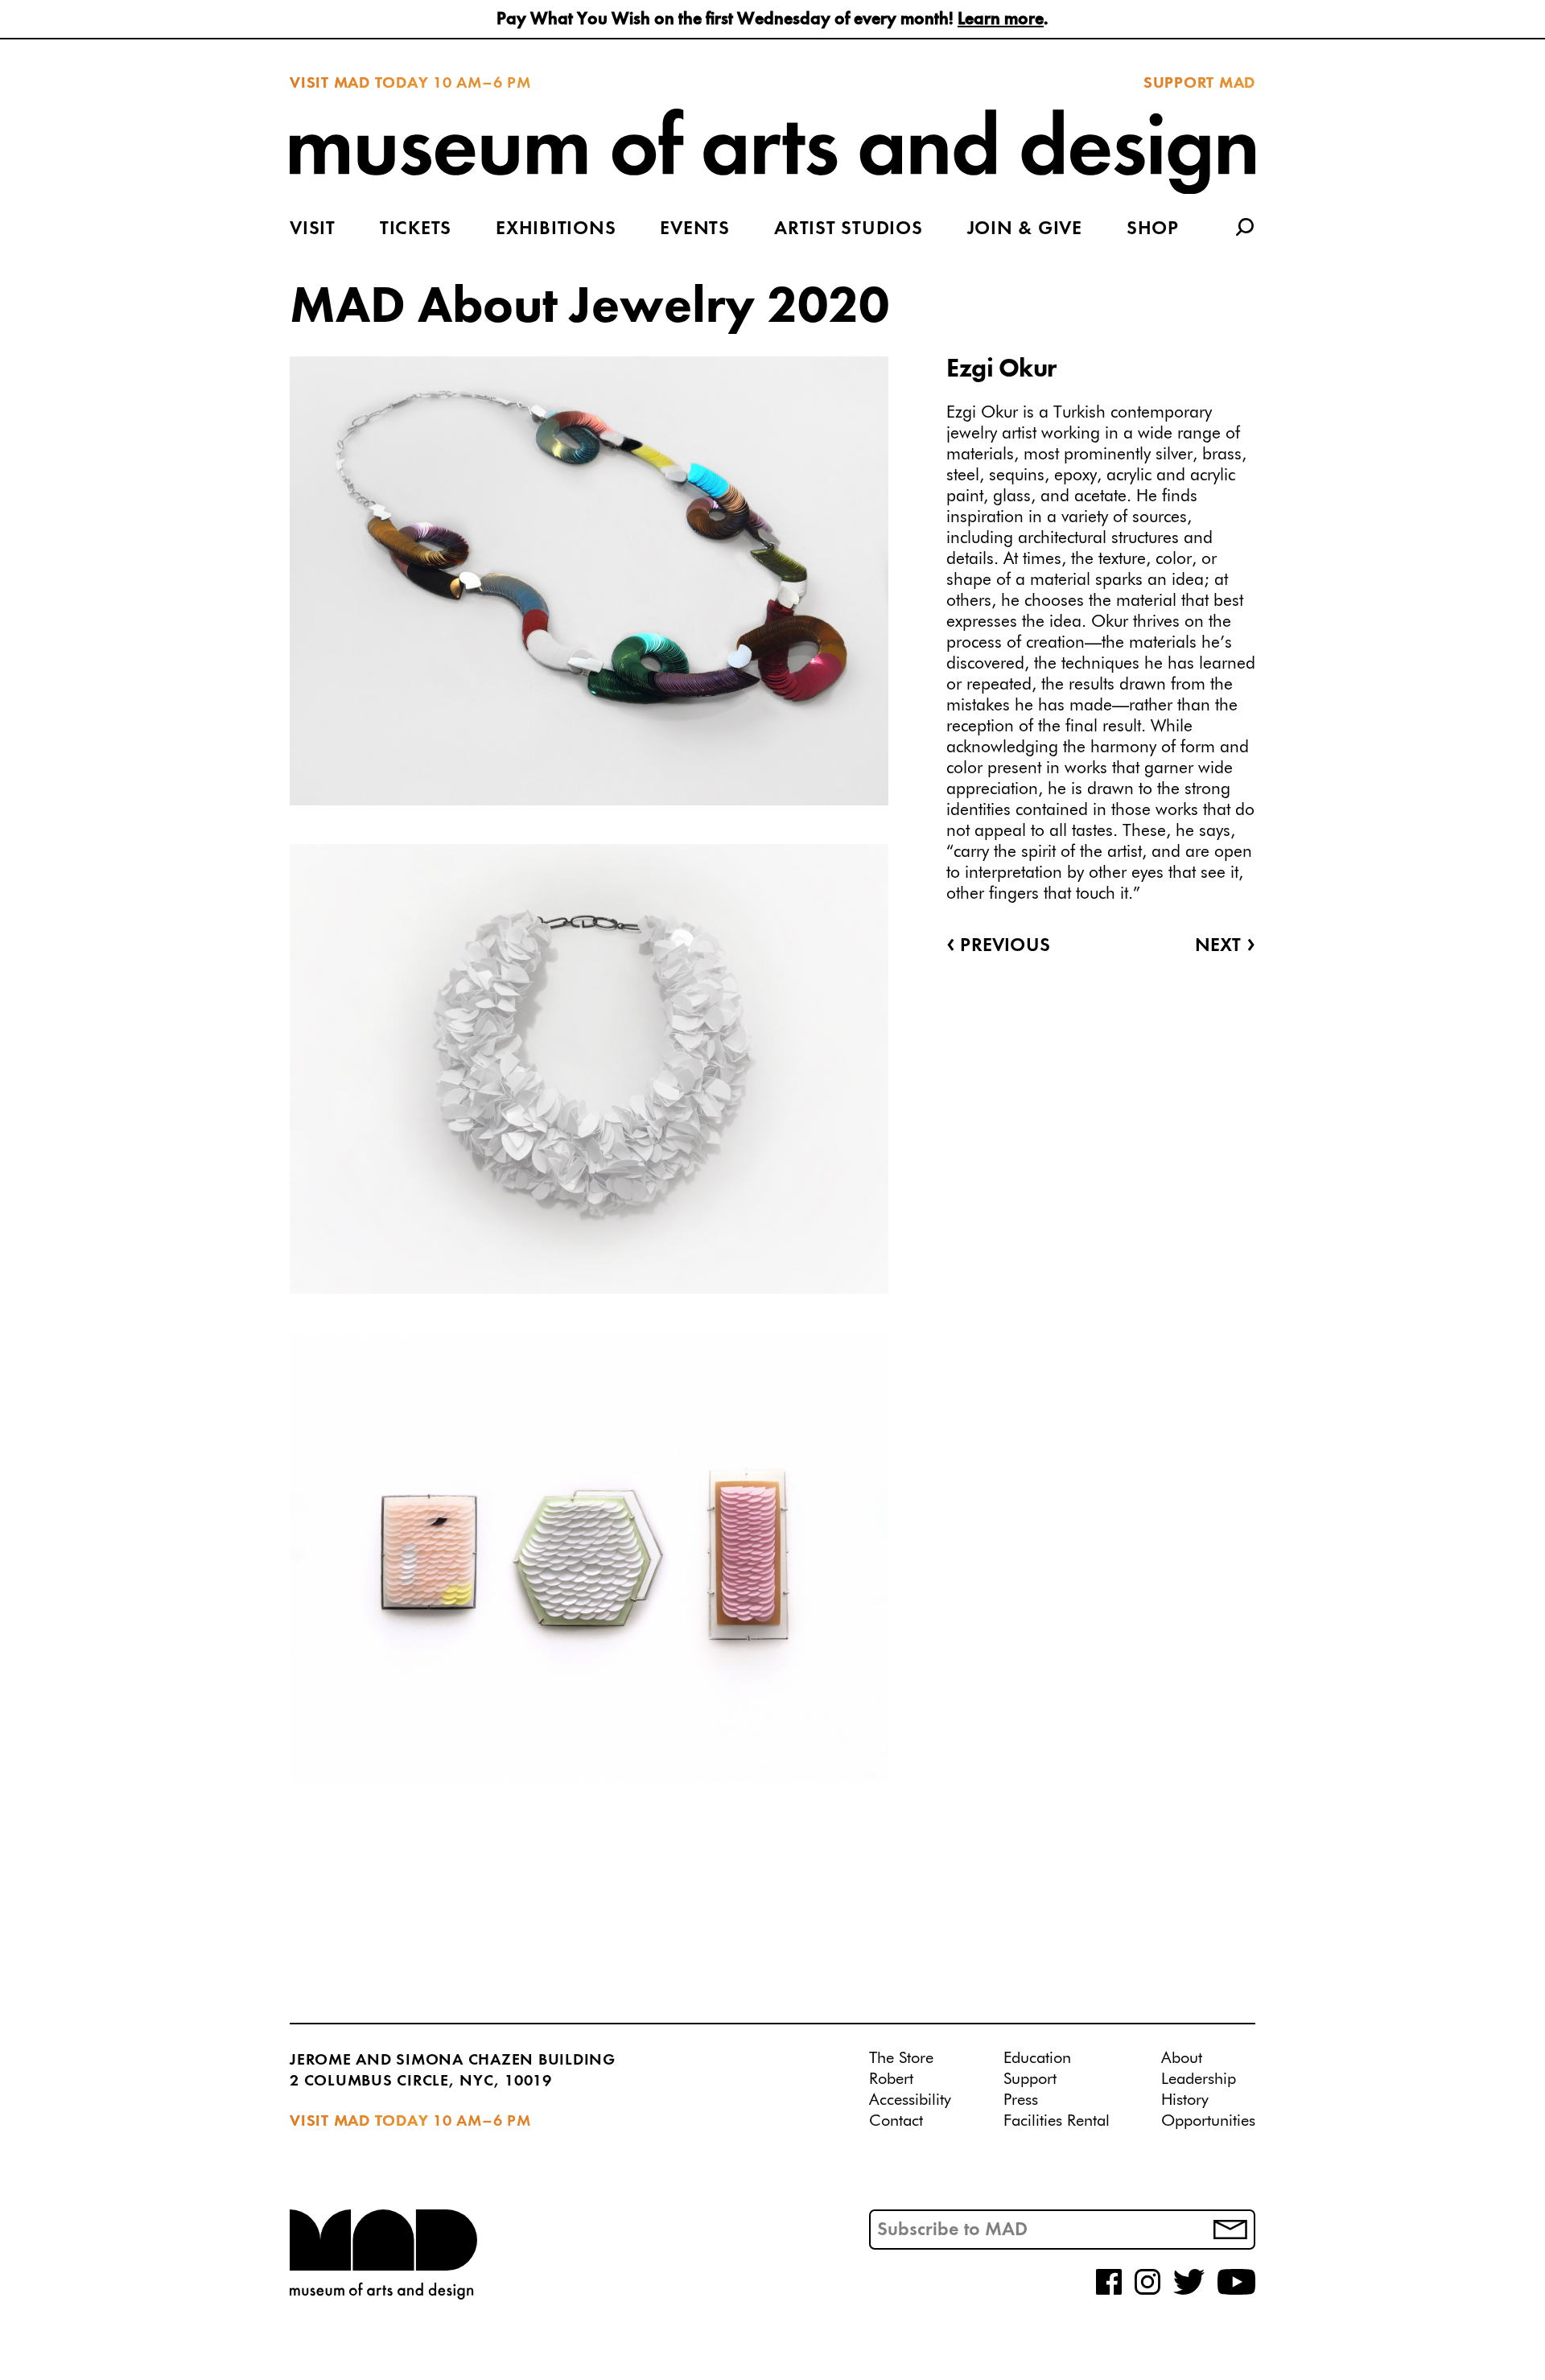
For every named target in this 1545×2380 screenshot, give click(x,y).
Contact (896, 2121)
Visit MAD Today (359, 84)
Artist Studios (849, 229)
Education (1037, 2058)
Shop (1153, 229)
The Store (901, 2058)
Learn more (1001, 19)
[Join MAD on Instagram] (1147, 2291)
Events (695, 229)
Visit (313, 229)
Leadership (1199, 2079)
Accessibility (910, 2100)
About (1182, 2058)
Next (1225, 946)
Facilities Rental (1057, 2121)
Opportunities (1208, 2121)
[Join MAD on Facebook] (1109, 2291)
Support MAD (1199, 84)
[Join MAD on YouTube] (1236, 2291)
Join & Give (1025, 229)
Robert (891, 2079)
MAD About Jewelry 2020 (589, 308)
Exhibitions (556, 229)
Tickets (416, 229)
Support (1030, 2079)
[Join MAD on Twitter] (1189, 2291)
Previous (998, 946)
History (1185, 2100)
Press (1021, 2100)
